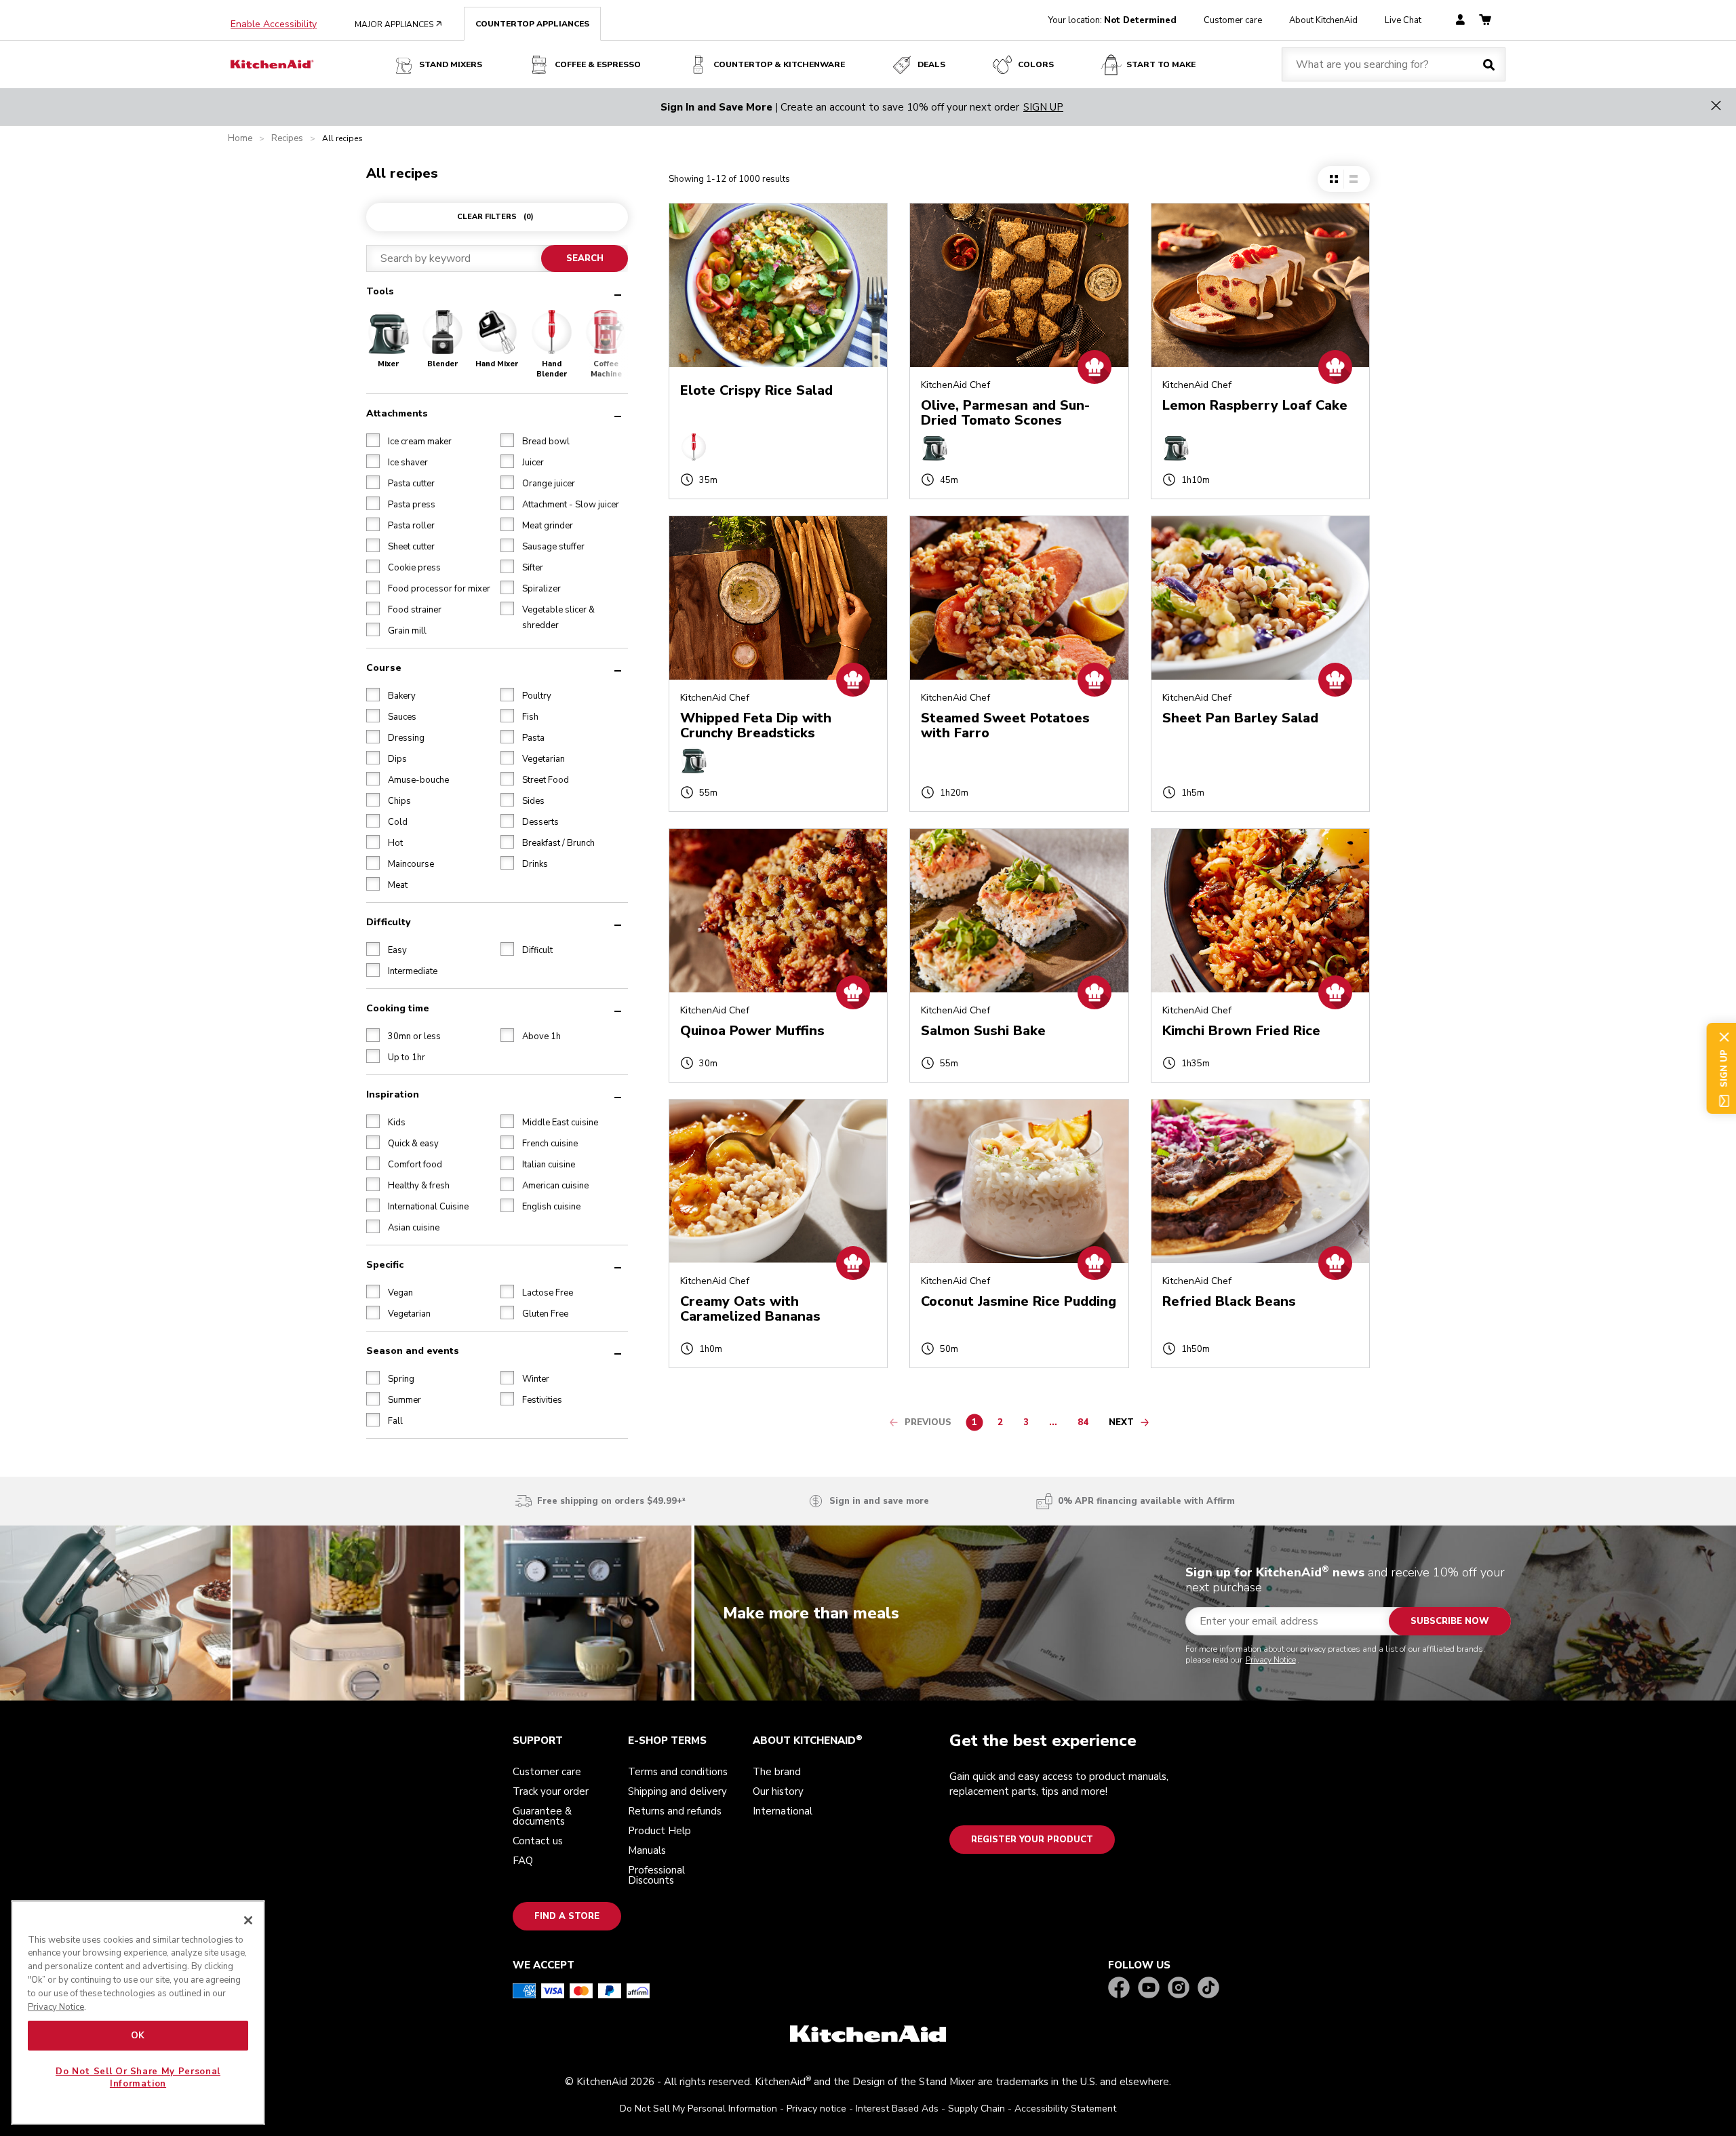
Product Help (659, 1831)
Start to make (1161, 64)
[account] (1460, 21)
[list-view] (1353, 179)
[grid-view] (1334, 179)
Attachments (397, 413)
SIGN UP (1043, 107)
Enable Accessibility (274, 24)
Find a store (567, 1916)
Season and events (413, 1350)
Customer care (1233, 20)
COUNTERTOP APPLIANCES (532, 24)
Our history (778, 1791)
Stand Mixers (451, 64)
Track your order (551, 1791)
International (783, 1811)
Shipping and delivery (677, 1791)
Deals (931, 64)
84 (1086, 1424)
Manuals (647, 1850)
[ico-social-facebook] (1119, 1988)
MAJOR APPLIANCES (398, 24)
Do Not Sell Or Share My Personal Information (138, 2078)
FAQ (523, 1861)
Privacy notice (816, 2109)
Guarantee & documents (542, 1816)
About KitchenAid (1323, 20)
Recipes (287, 139)
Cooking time (398, 1008)
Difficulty (388, 921)
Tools (380, 291)
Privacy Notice (1271, 1660)
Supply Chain (976, 2109)
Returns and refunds (675, 1811)
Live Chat (1403, 20)
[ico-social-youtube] (1149, 1988)
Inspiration (393, 1094)
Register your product (1032, 1840)
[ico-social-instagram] (1179, 1988)
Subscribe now (1450, 1621)
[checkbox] (373, 440)
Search (584, 258)
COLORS (1036, 64)
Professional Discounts (656, 1875)
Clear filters (495, 217)
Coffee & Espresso (598, 64)
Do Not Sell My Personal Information (698, 2109)
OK (138, 2036)
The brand (777, 1772)
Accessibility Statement (1065, 2109)
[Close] (248, 1920)
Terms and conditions (678, 1772)
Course (384, 667)
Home (240, 139)
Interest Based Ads (897, 2109)
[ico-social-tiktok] (1208, 1988)
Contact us (538, 1841)
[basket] (1485, 21)
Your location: (1112, 20)
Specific (385, 1264)
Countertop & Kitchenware (779, 64)
